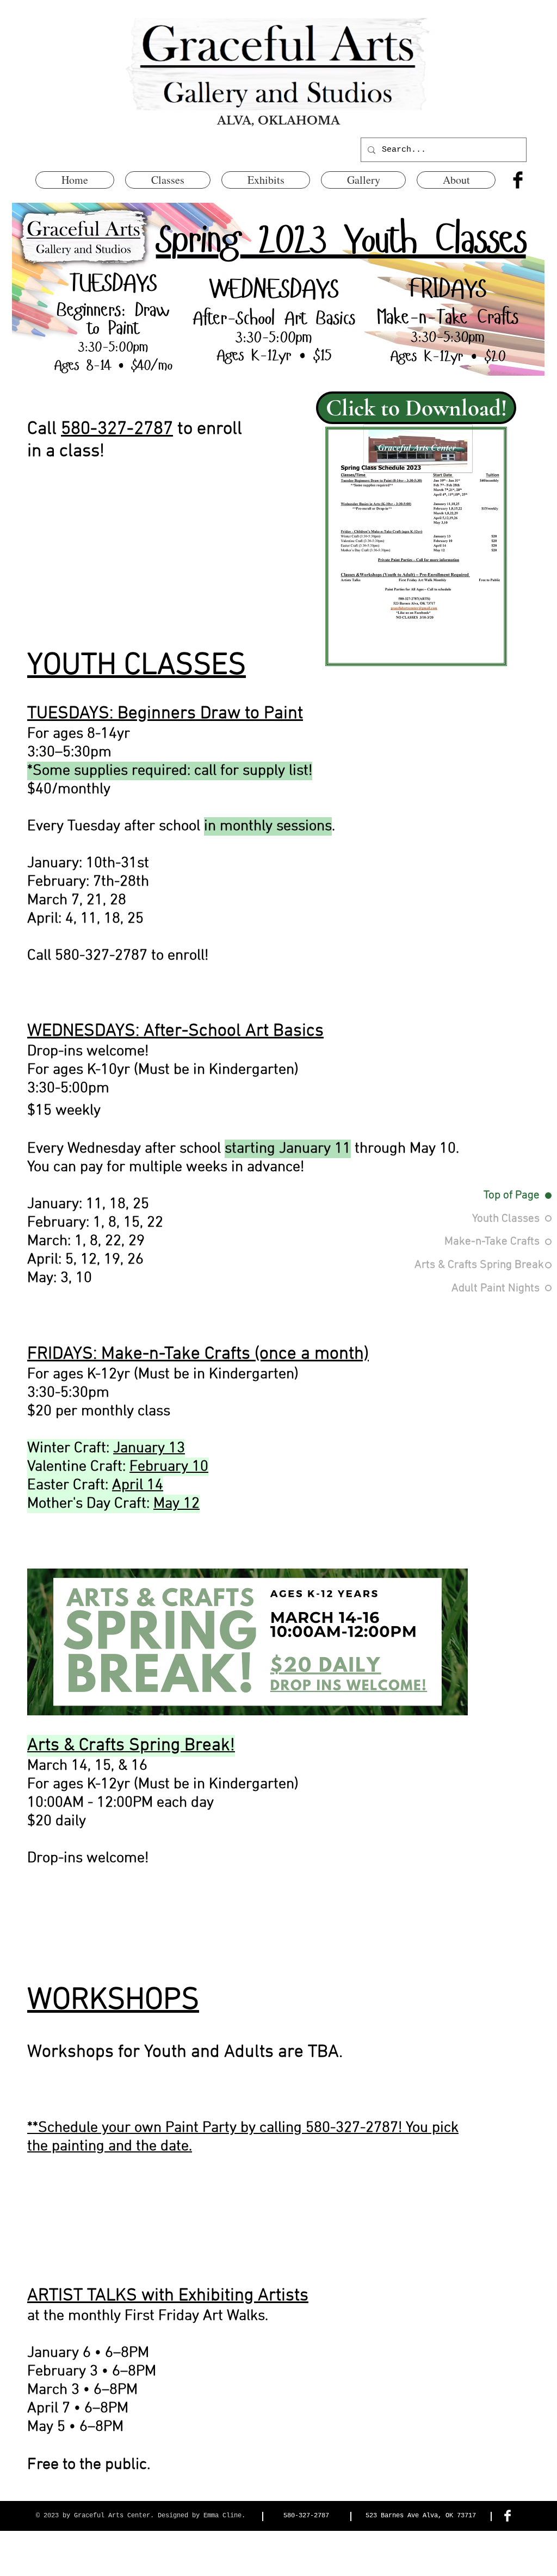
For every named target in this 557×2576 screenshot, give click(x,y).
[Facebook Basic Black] (518, 180)
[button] (168, 180)
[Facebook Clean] (508, 2516)
